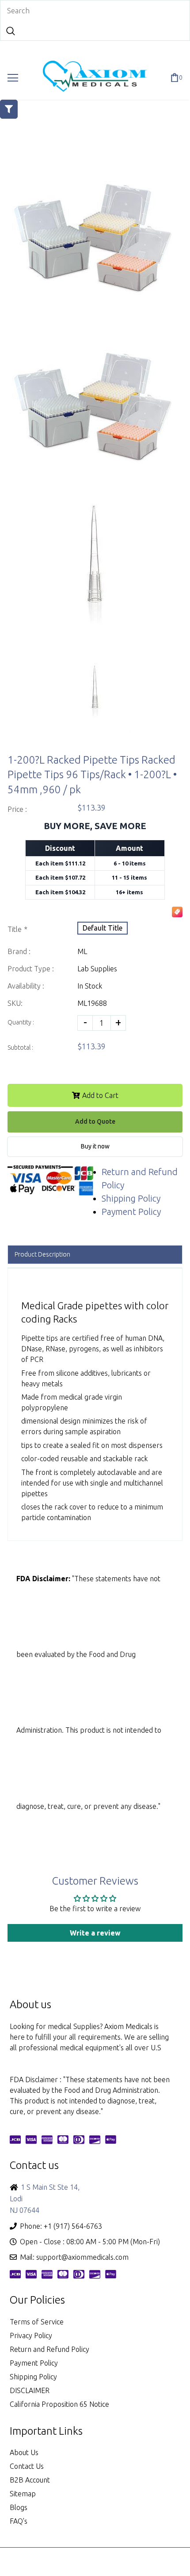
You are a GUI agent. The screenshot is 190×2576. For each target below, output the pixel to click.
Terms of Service (37, 2322)
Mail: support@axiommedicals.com (74, 2257)
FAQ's (19, 2521)
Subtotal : (20, 1047)
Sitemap (23, 2494)
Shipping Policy (131, 1198)
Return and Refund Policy (49, 2349)
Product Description (42, 1254)
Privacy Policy (31, 2335)
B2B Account (30, 2480)
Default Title (103, 928)
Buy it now (95, 1146)
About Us (24, 2452)
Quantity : (21, 1022)
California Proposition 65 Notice (59, 2404)
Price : (17, 809)
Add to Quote (95, 1121)
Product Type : (31, 969)
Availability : (26, 986)
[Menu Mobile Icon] (13, 78)
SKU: (15, 1003)
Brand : (19, 951)
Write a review (95, 1933)
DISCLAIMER (30, 2390)
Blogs (19, 2507)
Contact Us (27, 2466)
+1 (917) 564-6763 (73, 2226)
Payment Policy (131, 1212)
